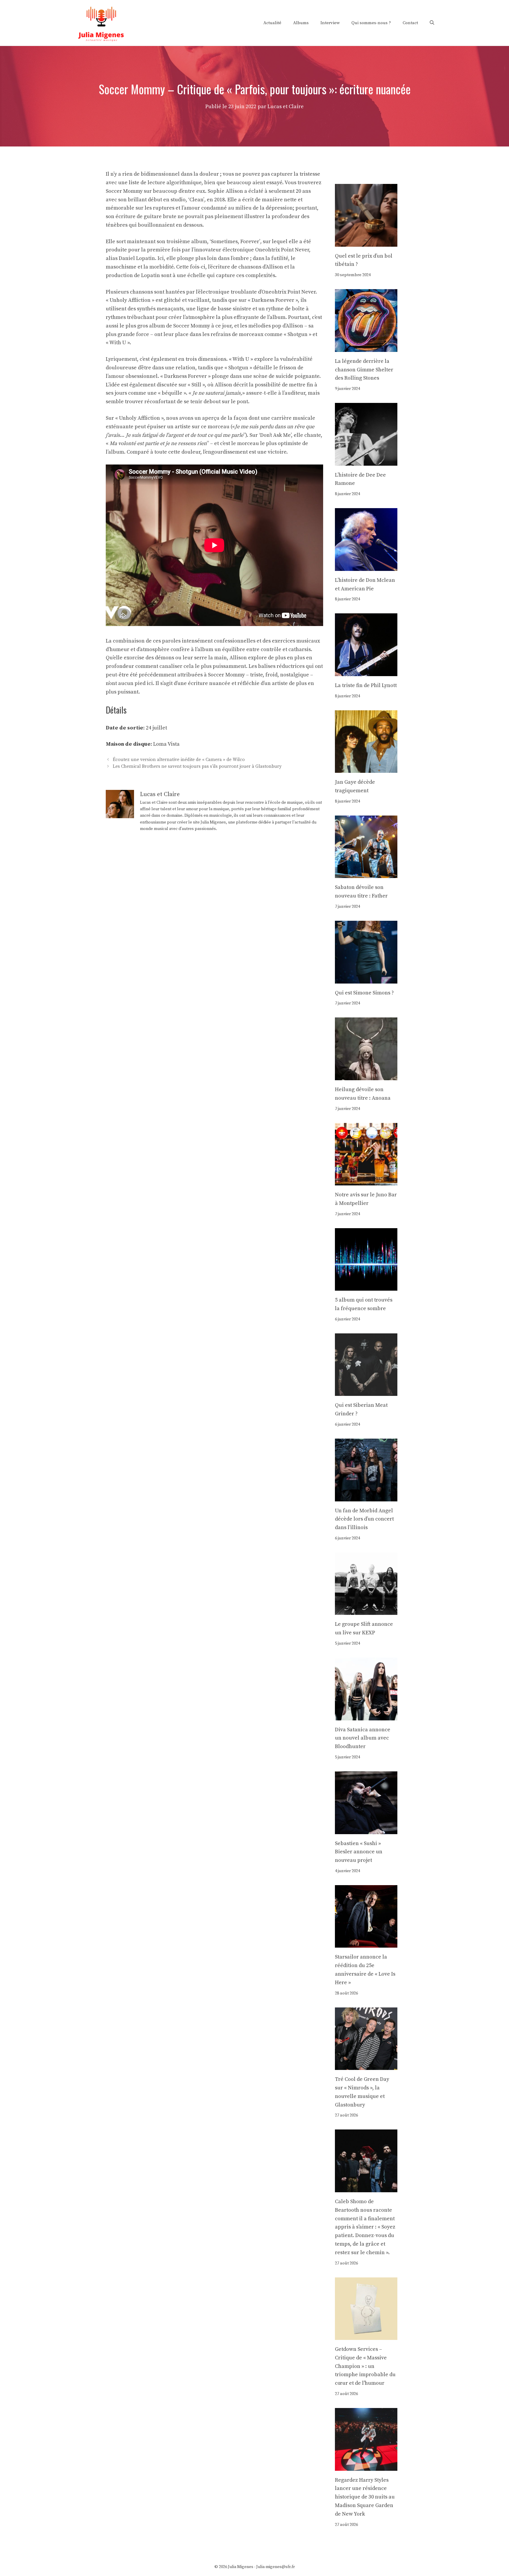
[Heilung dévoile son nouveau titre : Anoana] (366, 1076)
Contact (410, 23)
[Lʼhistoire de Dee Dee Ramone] (366, 461)
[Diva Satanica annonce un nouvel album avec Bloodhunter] (366, 1716)
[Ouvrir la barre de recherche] (432, 23)
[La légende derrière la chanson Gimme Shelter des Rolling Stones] (366, 347)
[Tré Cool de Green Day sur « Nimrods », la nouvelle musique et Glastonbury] (366, 2065)
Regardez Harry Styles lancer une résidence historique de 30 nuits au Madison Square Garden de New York (365, 2497)
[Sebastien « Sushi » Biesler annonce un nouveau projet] (366, 1830)
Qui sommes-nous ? (371, 23)
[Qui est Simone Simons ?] (366, 979)
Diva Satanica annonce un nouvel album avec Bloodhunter (363, 1738)
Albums (301, 23)
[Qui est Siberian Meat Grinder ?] (366, 1392)
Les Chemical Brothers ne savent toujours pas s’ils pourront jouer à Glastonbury (197, 767)
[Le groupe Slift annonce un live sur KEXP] (366, 1611)
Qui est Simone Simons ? (364, 993)
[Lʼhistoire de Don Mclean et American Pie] (366, 566)
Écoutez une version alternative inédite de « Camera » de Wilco (179, 760)
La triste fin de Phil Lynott (366, 685)
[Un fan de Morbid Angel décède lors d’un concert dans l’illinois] (366, 1497)
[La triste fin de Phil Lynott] (366, 672)
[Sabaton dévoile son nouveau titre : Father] (366, 874)
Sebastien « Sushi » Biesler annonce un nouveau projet (359, 1852)
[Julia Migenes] (101, 23)
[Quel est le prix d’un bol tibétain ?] (366, 242)
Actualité (272, 23)
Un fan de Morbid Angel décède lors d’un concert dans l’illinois (364, 1519)
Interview (330, 23)
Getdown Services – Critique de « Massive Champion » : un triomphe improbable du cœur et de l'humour (365, 2366)
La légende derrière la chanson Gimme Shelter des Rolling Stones (364, 370)
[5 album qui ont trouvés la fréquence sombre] (366, 1286)
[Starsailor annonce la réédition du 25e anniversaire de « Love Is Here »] (366, 1943)
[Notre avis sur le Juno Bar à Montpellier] (366, 1181)
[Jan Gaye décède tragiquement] (366, 769)
